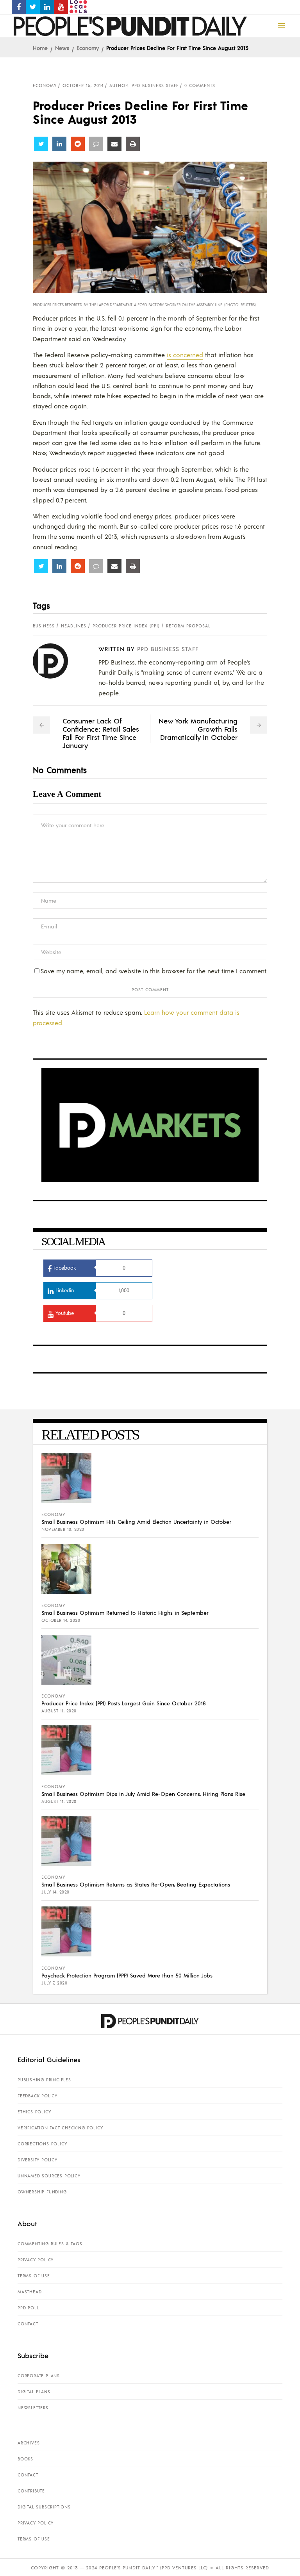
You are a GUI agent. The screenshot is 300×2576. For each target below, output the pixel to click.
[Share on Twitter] (41, 144)
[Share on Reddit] (78, 144)
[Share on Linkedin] (59, 144)
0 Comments (200, 86)
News (62, 48)
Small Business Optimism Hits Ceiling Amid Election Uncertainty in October (136, 1521)
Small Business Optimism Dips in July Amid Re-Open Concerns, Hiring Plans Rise (143, 1794)
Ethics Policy (34, 2112)
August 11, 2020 (59, 1711)
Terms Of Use (34, 2276)
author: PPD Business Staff (144, 86)
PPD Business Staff (168, 649)
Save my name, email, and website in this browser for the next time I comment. (154, 971)
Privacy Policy (36, 2260)
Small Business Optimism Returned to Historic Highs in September (125, 1612)
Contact (28, 2324)
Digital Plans (34, 2392)
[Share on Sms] (96, 144)
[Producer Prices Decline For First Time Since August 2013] (56, 661)
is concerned (185, 355)
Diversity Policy (37, 2160)
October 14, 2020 (61, 1620)
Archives (29, 2443)
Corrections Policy (42, 2144)
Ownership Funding (42, 2192)
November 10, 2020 (63, 1529)
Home (40, 48)
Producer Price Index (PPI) (126, 626)
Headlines (74, 626)
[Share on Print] (133, 144)
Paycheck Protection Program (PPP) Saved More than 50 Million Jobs (127, 1975)
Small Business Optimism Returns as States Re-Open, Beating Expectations (136, 1884)
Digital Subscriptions (44, 2507)
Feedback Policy (37, 2096)
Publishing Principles (44, 2080)
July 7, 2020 (54, 1983)
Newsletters (33, 2408)
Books (25, 2459)
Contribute (31, 2491)
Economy (88, 48)
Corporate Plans (39, 2376)
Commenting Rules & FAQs (50, 2244)
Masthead (29, 2292)
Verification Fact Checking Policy (60, 2128)
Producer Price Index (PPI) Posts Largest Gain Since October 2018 (124, 1703)
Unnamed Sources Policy (49, 2176)
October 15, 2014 (83, 86)
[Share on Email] (114, 144)
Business (44, 626)
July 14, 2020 (55, 1892)
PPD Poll (28, 2308)
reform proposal (188, 626)
